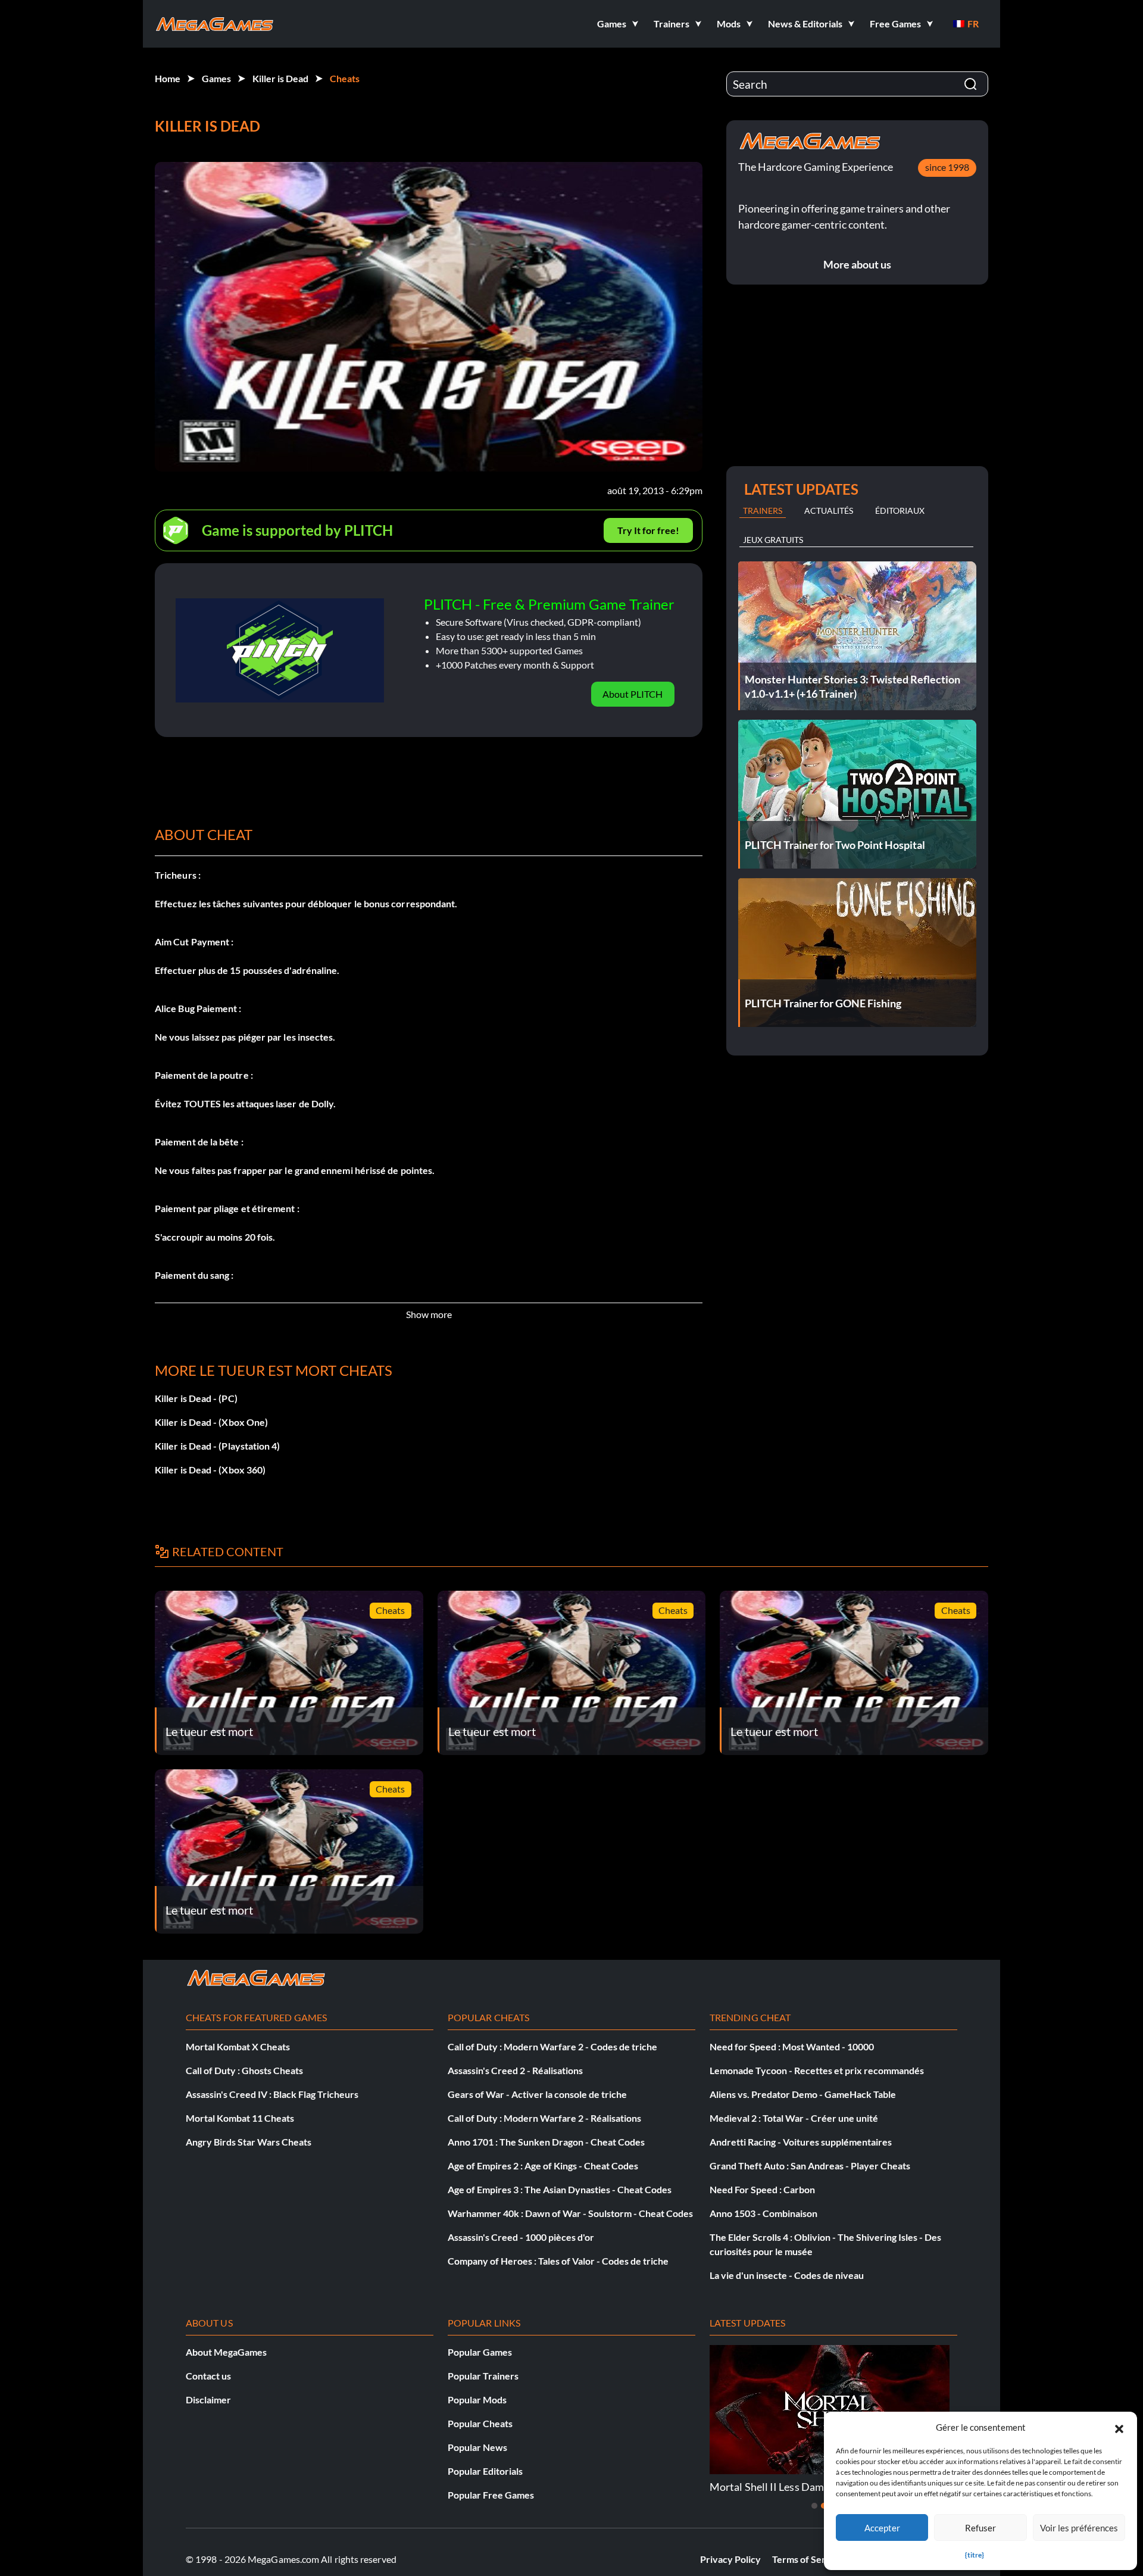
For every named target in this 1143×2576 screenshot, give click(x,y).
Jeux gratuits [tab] (773, 540)
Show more (429, 1314)
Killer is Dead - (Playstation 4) (218, 1446)
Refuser (980, 2528)
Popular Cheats (480, 2423)
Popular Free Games (491, 2495)
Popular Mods (477, 2399)
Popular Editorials (485, 2471)
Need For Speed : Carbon (762, 2189)
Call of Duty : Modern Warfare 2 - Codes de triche (552, 2046)
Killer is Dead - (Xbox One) (211, 1422)
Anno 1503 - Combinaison (763, 2213)
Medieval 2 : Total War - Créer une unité (794, 2118)
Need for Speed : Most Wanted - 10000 (792, 2046)
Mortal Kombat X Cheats (238, 2046)
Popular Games (480, 2352)
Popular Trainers (483, 2376)
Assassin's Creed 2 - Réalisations (515, 2070)
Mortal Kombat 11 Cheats (240, 2118)
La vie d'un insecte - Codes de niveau (787, 2275)
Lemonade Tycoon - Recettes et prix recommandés (817, 2070)
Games (216, 78)
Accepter (882, 2528)
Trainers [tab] (763, 510)
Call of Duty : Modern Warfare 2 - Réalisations (544, 2118)
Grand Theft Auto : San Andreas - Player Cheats (810, 2166)
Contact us (208, 2376)
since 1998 (947, 167)
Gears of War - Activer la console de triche (537, 2094)
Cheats (345, 78)
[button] (1119, 2427)
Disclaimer (208, 2399)
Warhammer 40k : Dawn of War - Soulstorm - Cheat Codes (570, 2213)
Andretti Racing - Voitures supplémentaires (801, 2142)
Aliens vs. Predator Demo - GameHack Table (803, 2094)
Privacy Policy (730, 2559)
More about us (857, 264)
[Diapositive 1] (814, 2506)
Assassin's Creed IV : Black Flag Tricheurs (272, 2094)
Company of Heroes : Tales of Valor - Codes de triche (558, 2261)
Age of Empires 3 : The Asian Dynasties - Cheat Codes (560, 2189)
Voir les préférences (1079, 2528)
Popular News (477, 2447)
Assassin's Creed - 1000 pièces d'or (521, 2237)
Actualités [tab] (829, 510)
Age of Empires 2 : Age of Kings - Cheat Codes (543, 2166)
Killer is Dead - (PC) (196, 1398)
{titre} (975, 2555)
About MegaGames (226, 2352)
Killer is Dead (280, 78)
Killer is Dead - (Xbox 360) (210, 1470)
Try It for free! (648, 530)
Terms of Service (808, 2559)
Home (168, 78)
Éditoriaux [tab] (900, 510)
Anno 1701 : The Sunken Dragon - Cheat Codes (546, 2142)
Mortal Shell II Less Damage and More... (802, 2487)
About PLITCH (633, 694)
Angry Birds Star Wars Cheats (249, 2142)
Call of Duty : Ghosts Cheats (244, 2070)
